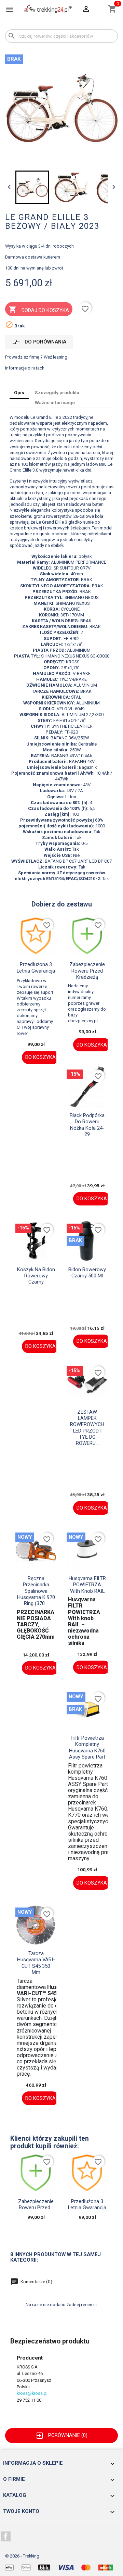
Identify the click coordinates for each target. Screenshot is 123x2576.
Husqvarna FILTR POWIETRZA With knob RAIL (87, 1585)
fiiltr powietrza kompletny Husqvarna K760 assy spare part (87, 1747)
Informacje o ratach (25, 368)
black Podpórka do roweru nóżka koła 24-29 (87, 1125)
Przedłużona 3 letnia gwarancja (36, 967)
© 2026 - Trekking (22, 2556)
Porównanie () (61, 2435)
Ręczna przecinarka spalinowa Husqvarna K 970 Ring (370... (36, 1591)
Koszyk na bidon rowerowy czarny (36, 1276)
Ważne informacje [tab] (55, 402)
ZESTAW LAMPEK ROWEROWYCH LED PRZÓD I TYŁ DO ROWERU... (87, 1428)
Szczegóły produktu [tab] (57, 392)
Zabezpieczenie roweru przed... (36, 2204)
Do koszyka (40, 1057)
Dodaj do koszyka (39, 309)
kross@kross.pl (32, 2393)
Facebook (6, 2537)
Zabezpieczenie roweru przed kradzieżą (87, 971)
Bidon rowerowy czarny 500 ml (87, 1273)
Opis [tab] (19, 392)
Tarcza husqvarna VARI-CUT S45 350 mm (36, 1963)
